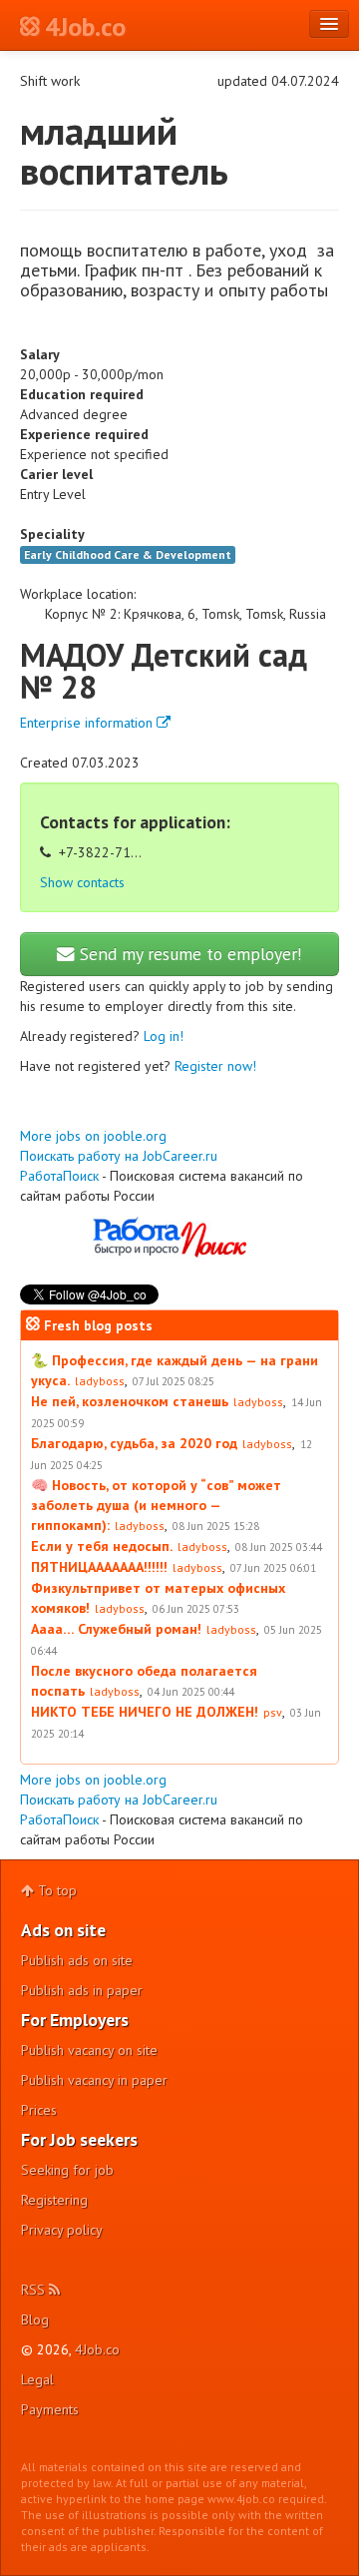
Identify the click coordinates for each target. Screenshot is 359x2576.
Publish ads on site (77, 1960)
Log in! (164, 1036)
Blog (35, 2319)
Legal (37, 2379)
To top (55, 1890)
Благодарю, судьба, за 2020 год (134, 1443)
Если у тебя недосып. (102, 1546)
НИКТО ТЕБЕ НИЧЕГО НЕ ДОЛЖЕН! (145, 1712)
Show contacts (82, 882)
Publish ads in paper (82, 1990)
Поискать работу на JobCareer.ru (119, 1156)
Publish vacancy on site (89, 2050)
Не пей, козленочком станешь (130, 1401)
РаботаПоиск (59, 1176)
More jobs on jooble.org (93, 1136)
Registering (54, 2200)
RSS (35, 2290)
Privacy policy (62, 2230)
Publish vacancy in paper (94, 2080)
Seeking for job (67, 2170)
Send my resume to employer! (188, 954)
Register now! (215, 1066)
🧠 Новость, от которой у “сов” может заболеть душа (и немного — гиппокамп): (156, 1505)
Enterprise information (88, 723)
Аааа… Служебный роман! (116, 1629)
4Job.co (97, 2349)
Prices (39, 2110)
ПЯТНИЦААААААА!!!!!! (99, 1567)
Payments (50, 2409)
